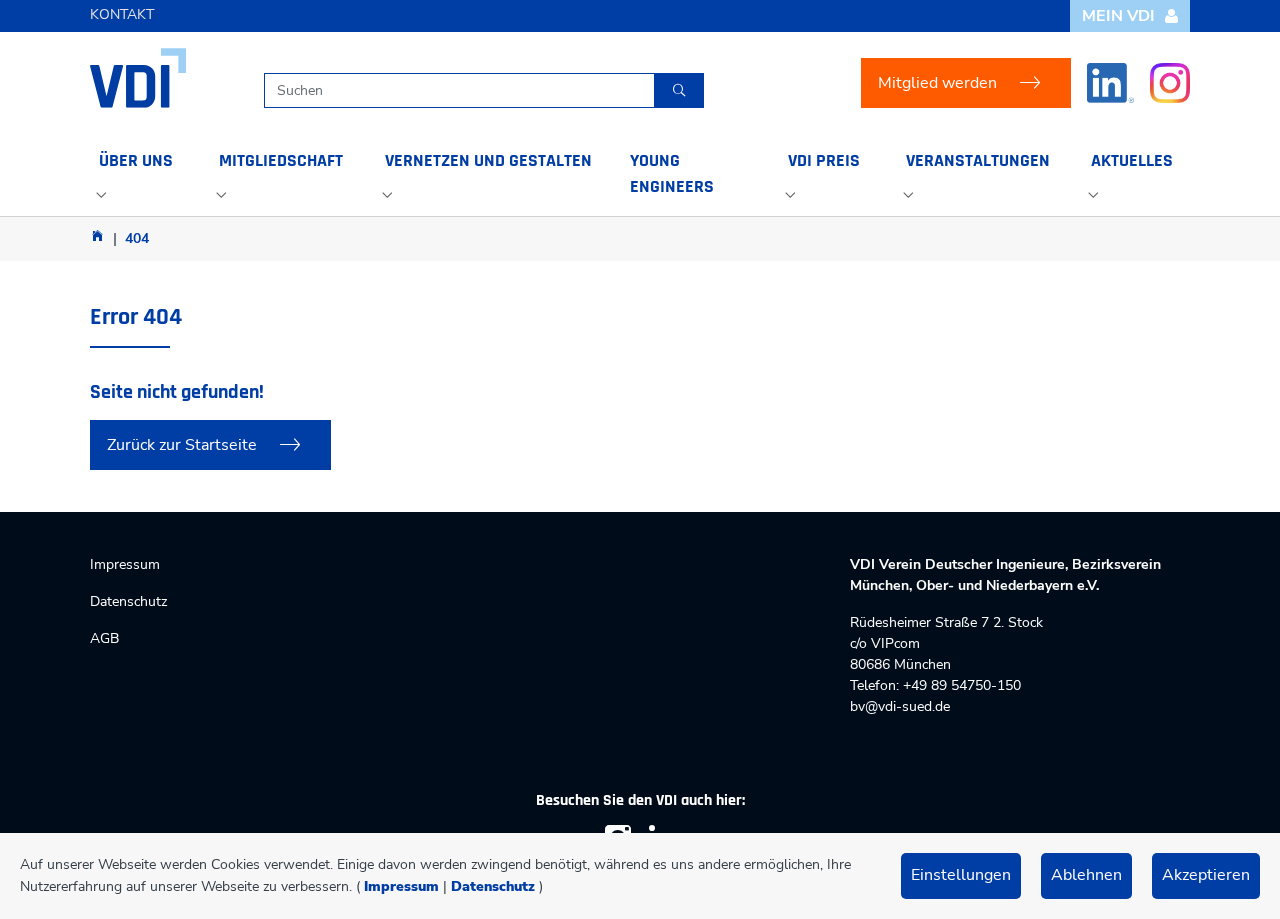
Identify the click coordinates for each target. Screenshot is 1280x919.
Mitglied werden (937, 83)
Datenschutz (493, 886)
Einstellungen (961, 875)
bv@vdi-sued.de (900, 706)
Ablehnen (1086, 875)
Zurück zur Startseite (182, 445)
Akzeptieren (1206, 875)
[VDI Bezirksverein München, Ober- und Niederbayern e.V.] (138, 78)
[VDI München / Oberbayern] (97, 235)
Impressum (401, 886)
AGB (104, 638)
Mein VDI (1118, 16)
